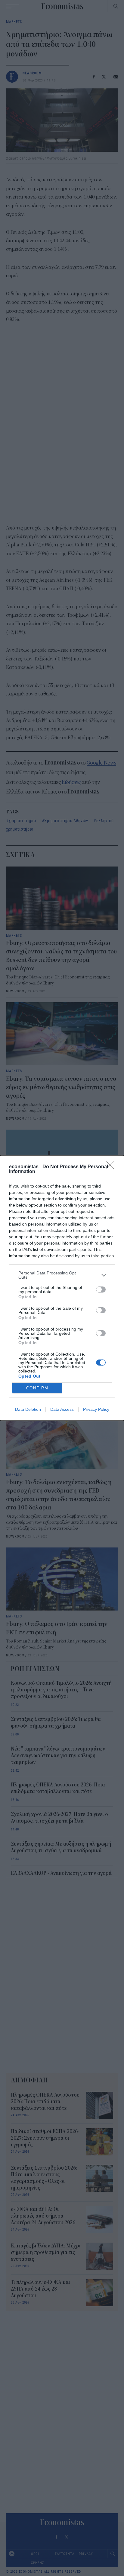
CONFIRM (37, 1388)
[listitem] (62, 1275)
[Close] (112, 1167)
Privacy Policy (96, 1409)
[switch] (101, 1290)
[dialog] (62, 1288)
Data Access (62, 1409)
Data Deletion (28, 1409)
